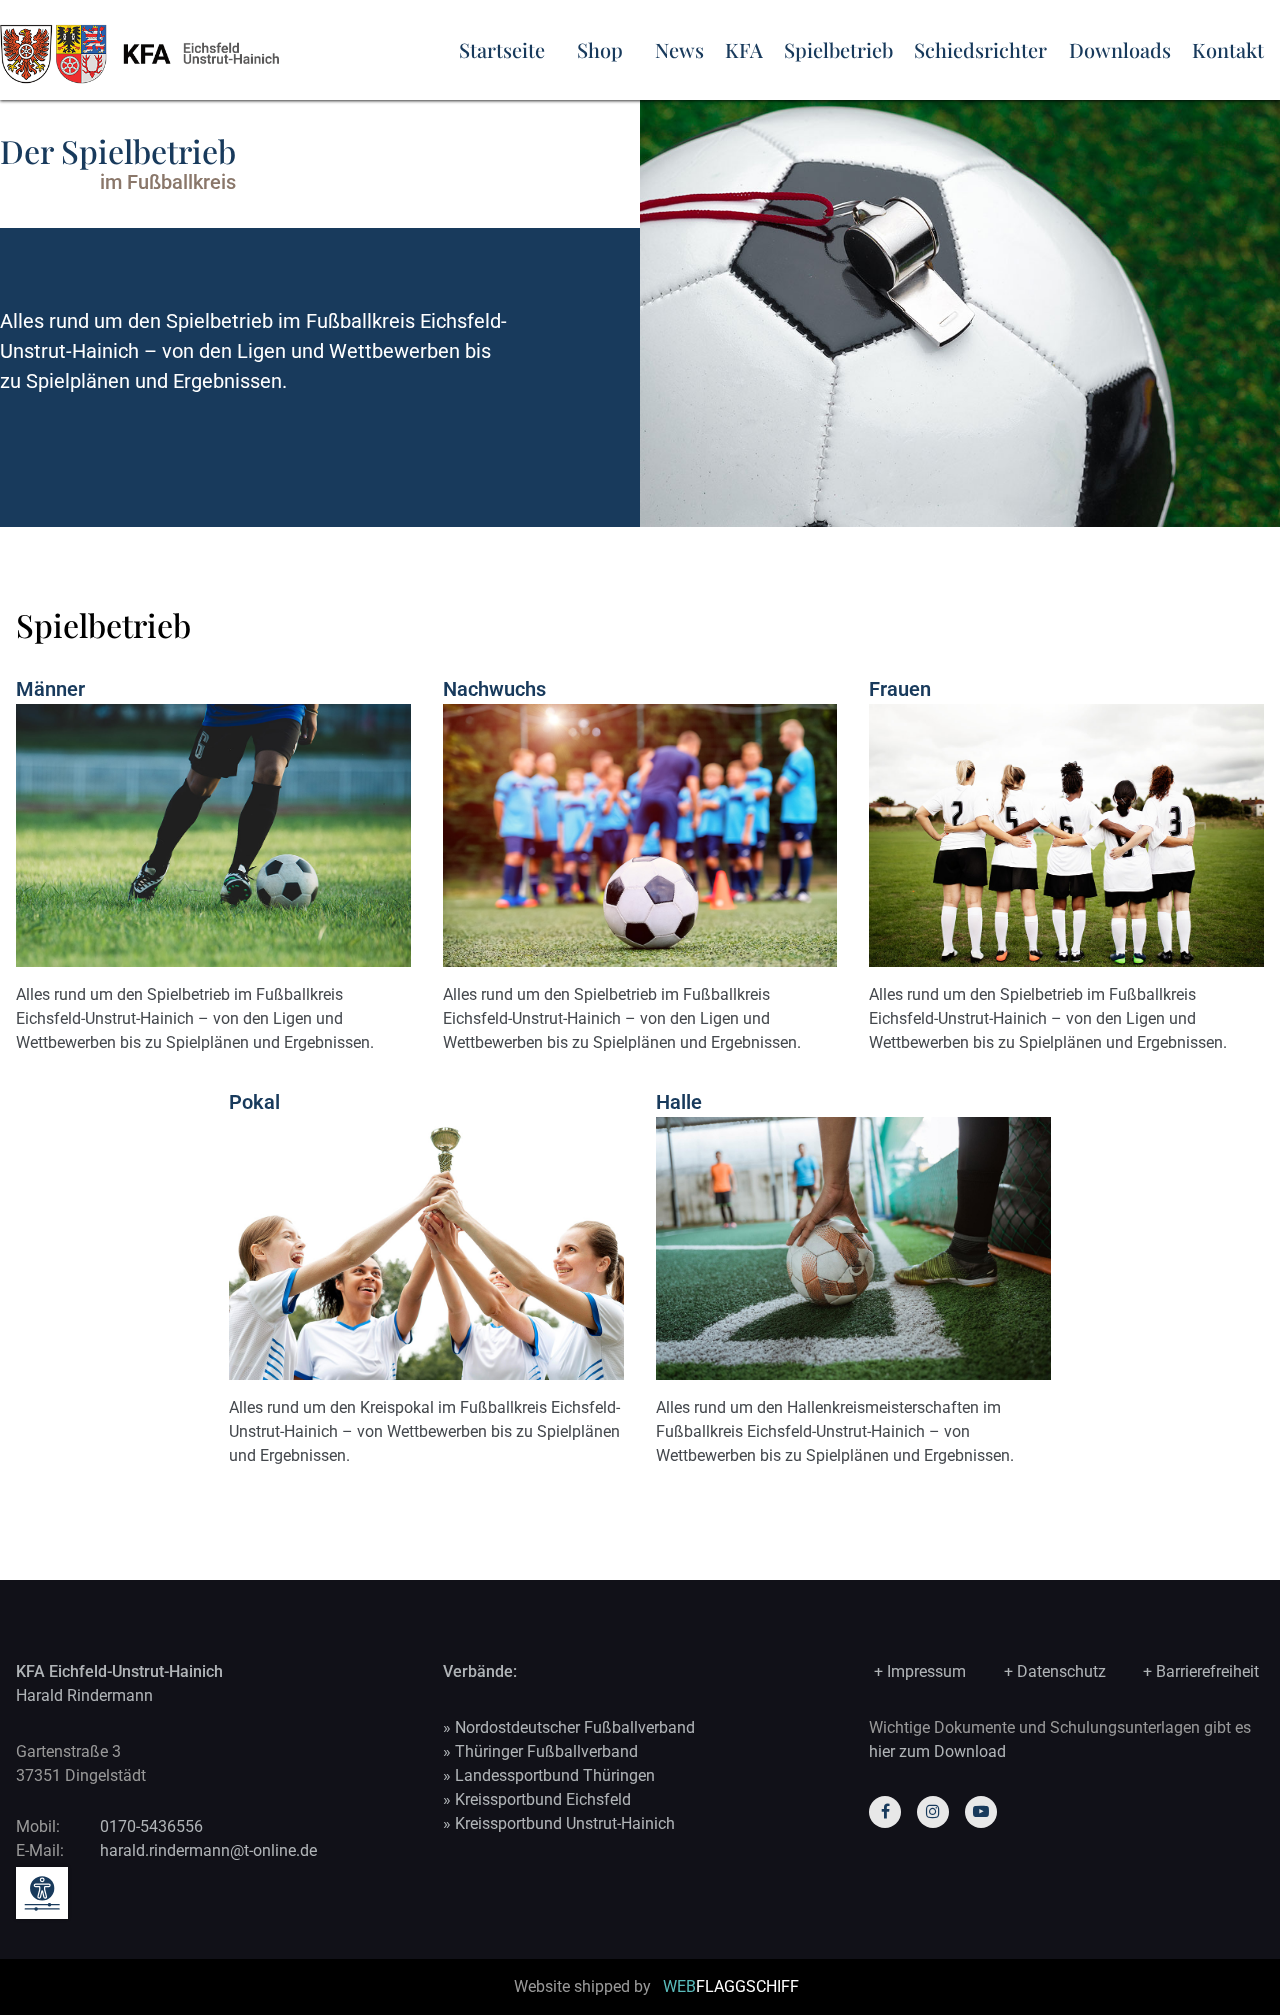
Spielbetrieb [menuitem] (838, 49)
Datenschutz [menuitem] (1061, 1671)
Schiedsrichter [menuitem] (980, 49)
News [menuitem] (679, 49)
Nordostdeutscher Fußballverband (575, 1727)
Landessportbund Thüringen (555, 1775)
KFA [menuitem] (744, 49)
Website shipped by (656, 1986)
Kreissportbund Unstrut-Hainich (565, 1823)
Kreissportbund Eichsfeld (543, 1799)
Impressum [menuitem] (926, 1671)
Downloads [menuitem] (1120, 49)
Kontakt (1228, 49)
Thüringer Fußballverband (546, 1751)
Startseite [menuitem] (502, 49)
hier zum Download (937, 1751)
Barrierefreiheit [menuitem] (1207, 1671)
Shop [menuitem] (600, 49)
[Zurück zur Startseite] (213, 50)
